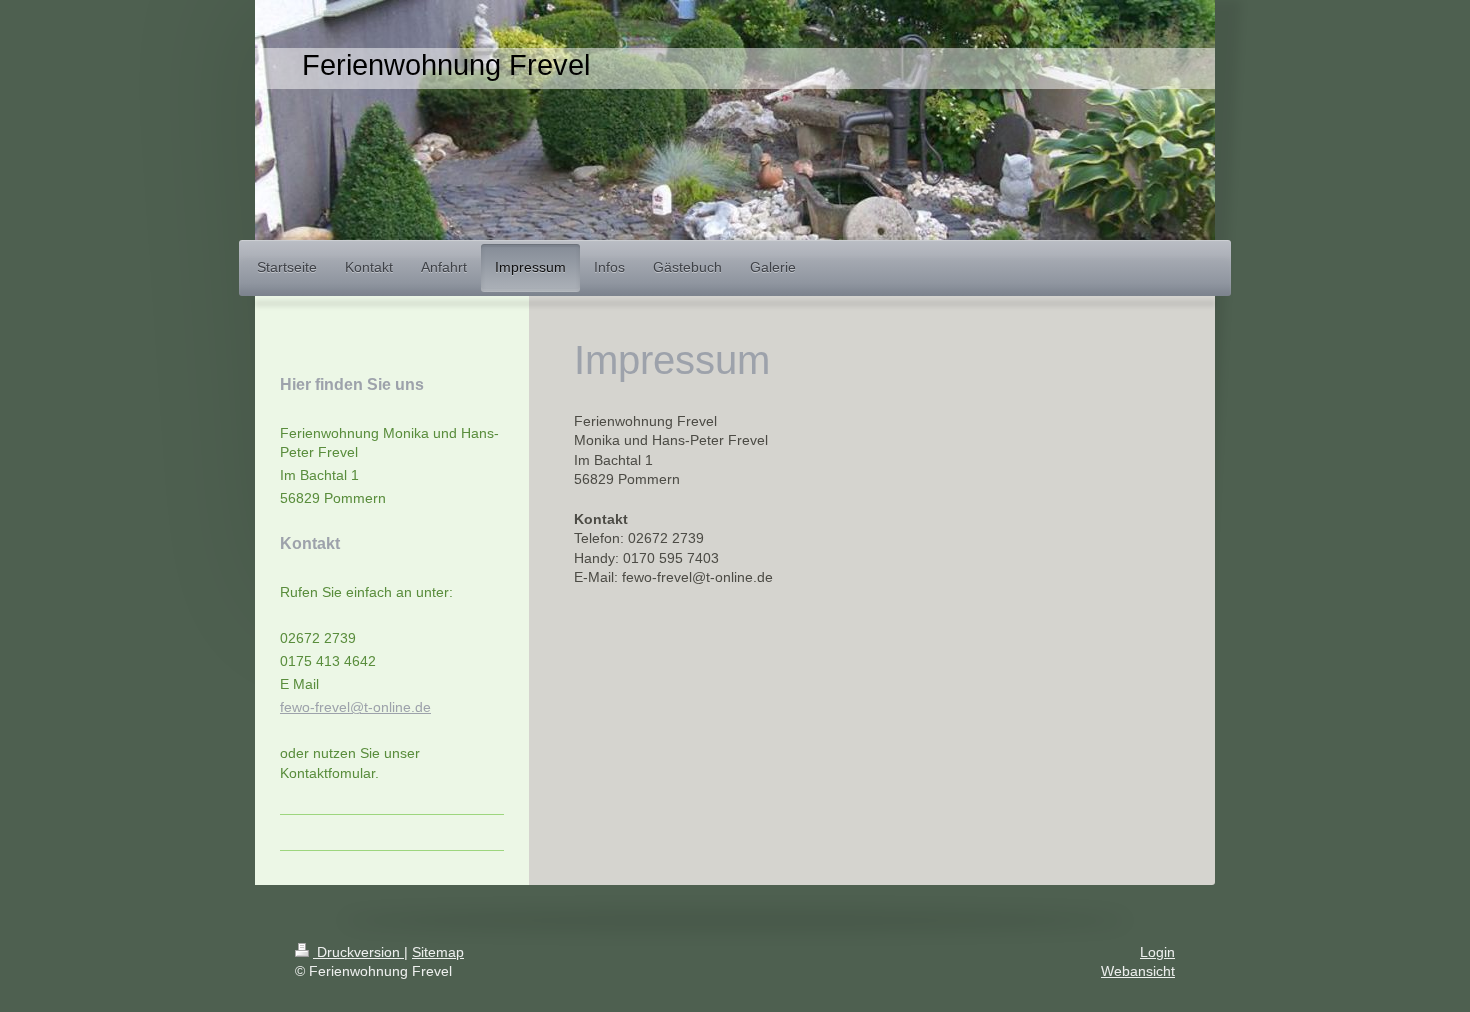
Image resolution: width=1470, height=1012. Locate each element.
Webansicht (1138, 971)
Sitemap (438, 952)
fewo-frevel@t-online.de (355, 707)
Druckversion (358, 952)
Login (1157, 952)
